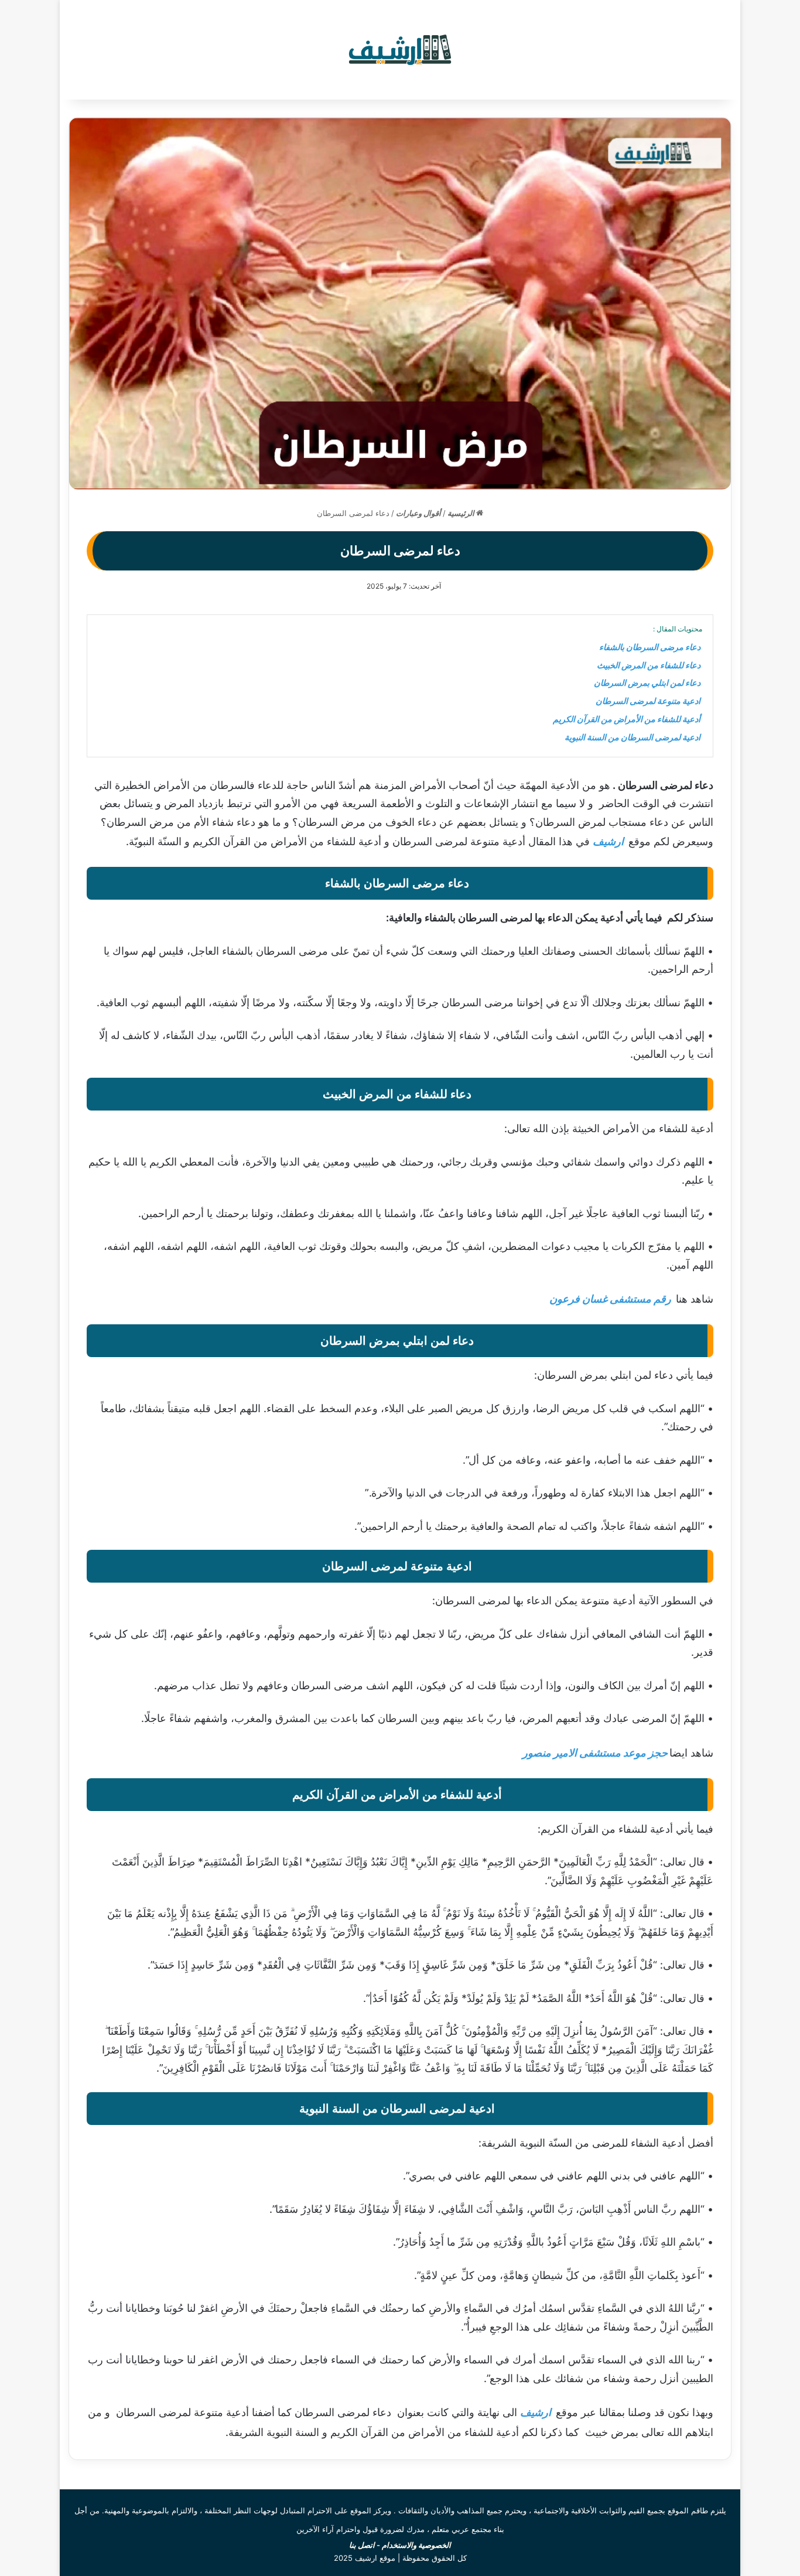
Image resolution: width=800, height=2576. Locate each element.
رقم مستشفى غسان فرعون (610, 1299)
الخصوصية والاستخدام (416, 2545)
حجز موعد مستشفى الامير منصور (595, 1753)
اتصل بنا (362, 2545)
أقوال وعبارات (418, 513)
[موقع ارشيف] (400, 50)
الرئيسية (462, 513)
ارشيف (608, 841)
